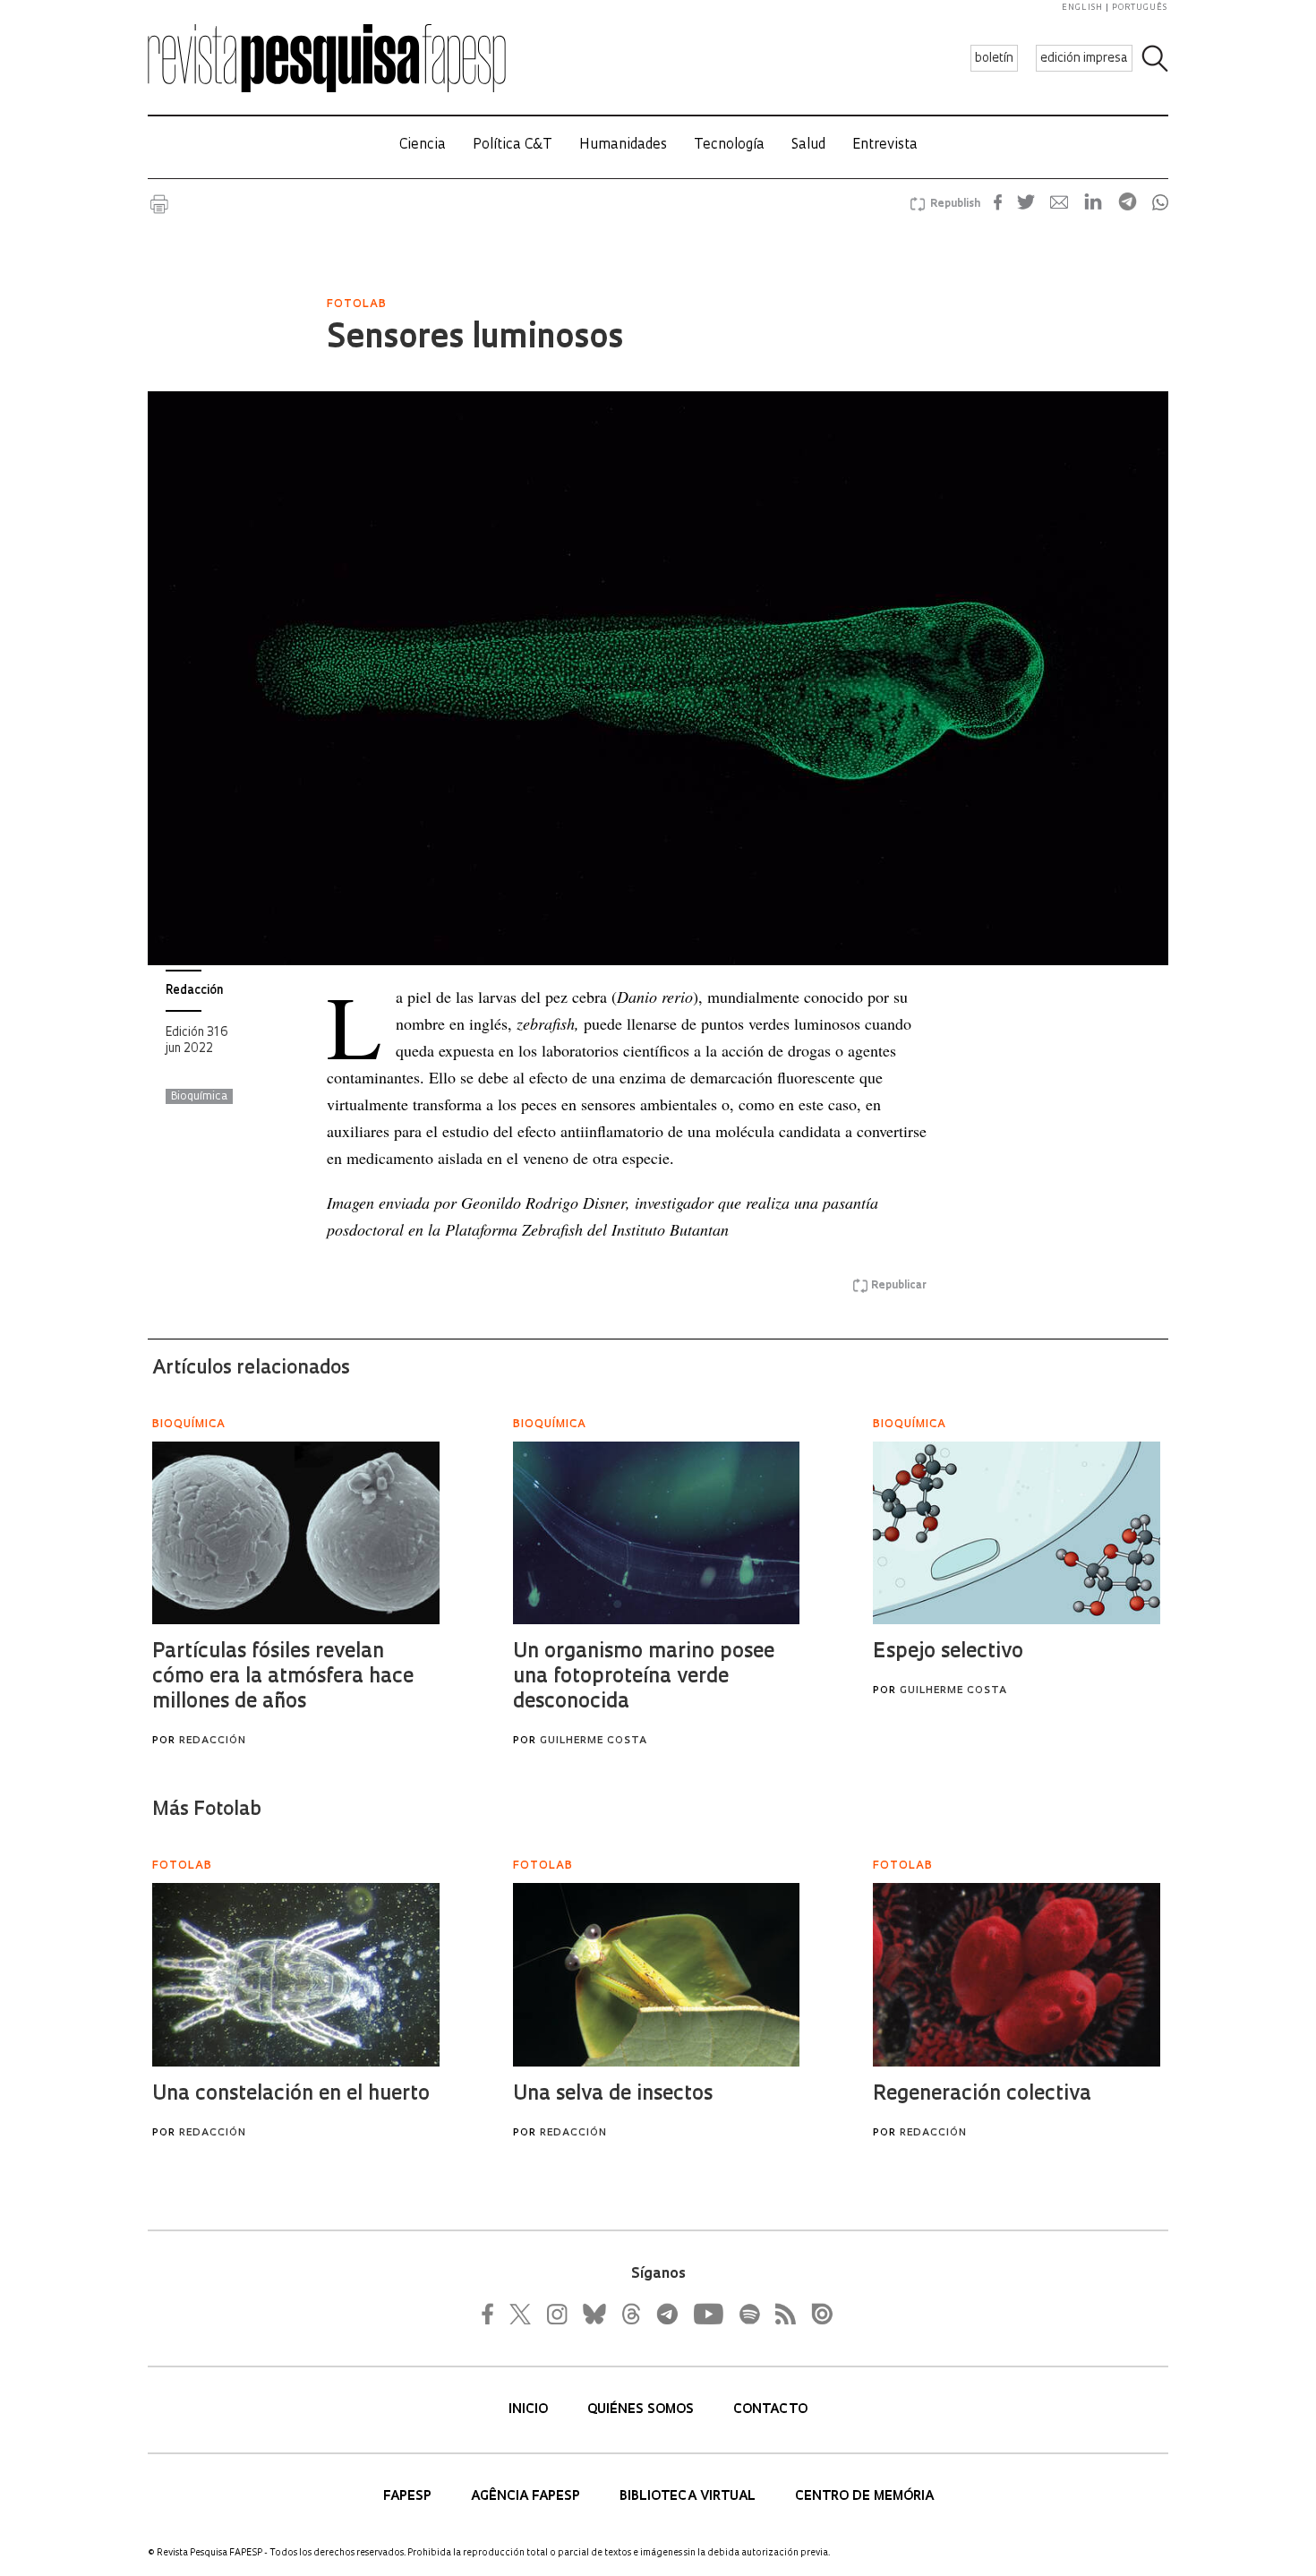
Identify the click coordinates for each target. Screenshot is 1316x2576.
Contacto (770, 2410)
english (1082, 8)
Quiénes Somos (642, 2410)
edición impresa (1084, 59)
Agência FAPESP (527, 2497)
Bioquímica (199, 1097)
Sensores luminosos (475, 339)
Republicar (899, 1286)
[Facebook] (492, 2314)
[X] (521, 2314)
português (1140, 8)
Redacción (194, 991)
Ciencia (423, 145)
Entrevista (885, 145)
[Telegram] (666, 2314)
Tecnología (729, 145)
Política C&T (513, 145)
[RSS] (781, 2314)
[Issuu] (816, 2314)
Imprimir (159, 204)
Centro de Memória (864, 2497)
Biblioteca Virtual (689, 2497)
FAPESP (409, 2497)
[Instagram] (555, 2314)
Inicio (530, 2410)
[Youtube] (707, 2314)
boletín (994, 59)
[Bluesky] (593, 2314)
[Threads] (630, 2314)
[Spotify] (748, 2314)
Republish (955, 204)
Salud (808, 145)
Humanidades (623, 145)
